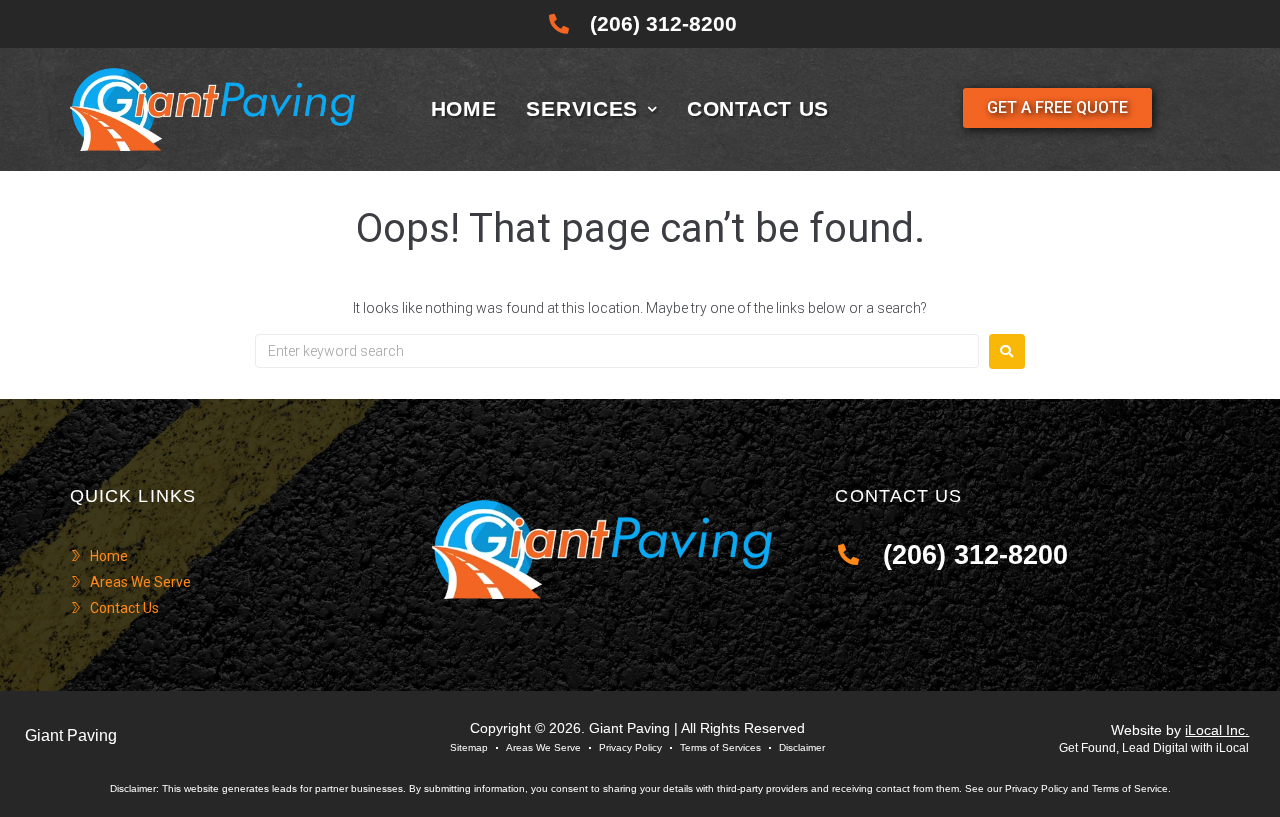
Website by (1180, 730)
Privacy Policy (1036, 788)
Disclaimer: (134, 788)
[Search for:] (617, 351)
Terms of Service (1130, 788)
